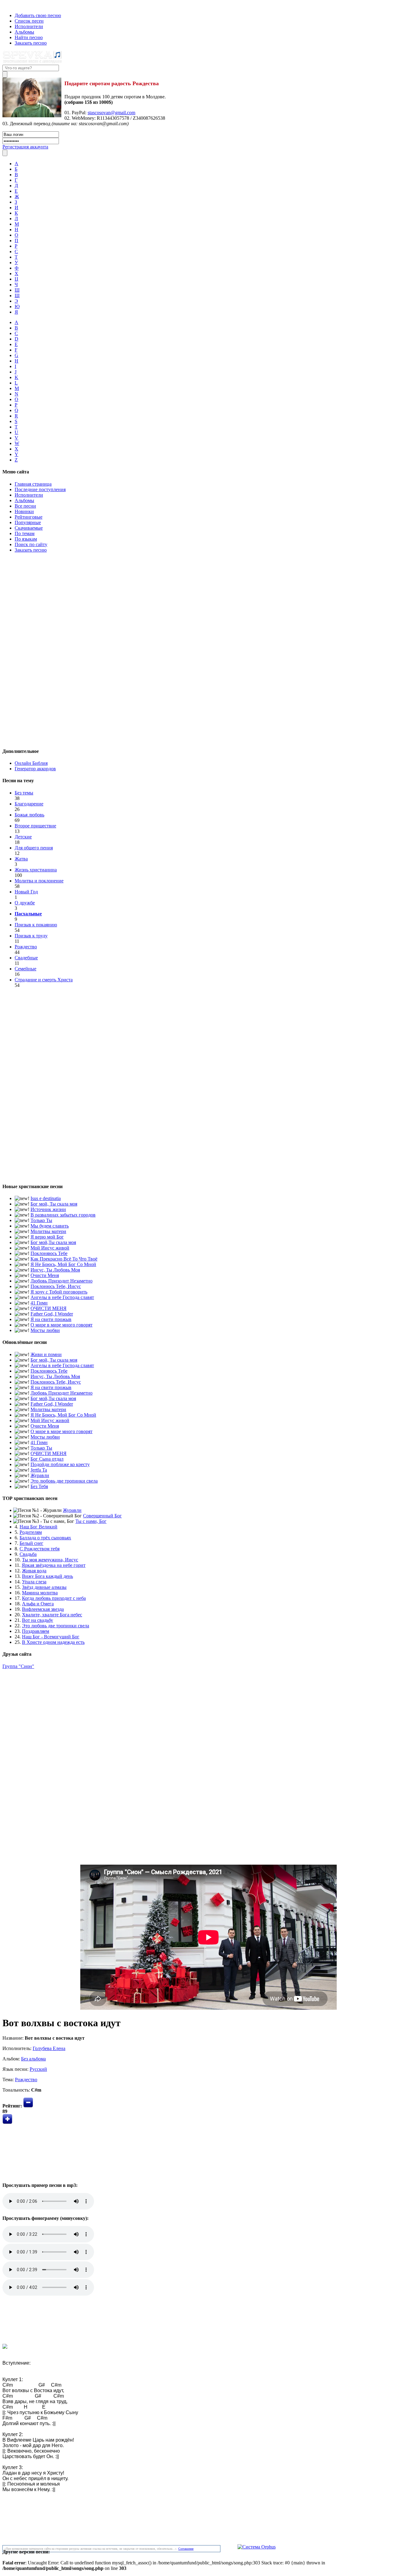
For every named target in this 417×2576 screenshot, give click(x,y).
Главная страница (33, 484)
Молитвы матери (48, 1231)
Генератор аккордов (35, 769)
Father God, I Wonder (52, 1314)
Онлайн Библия (31, 763)
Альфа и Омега (38, 1604)
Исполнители (29, 26)
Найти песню (29, 37)
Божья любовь (29, 815)
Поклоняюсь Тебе (49, 1253)
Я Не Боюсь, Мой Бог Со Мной (63, 1264)
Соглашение (186, 2549)
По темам (25, 533)
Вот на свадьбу (38, 1620)
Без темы (24, 793)
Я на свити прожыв (51, 1319)
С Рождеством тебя (40, 1549)
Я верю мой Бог (47, 1237)
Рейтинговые (29, 517)
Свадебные (26, 958)
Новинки (24, 511)
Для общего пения (34, 848)
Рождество (26, 947)
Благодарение (29, 804)
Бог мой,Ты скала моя (53, 1242)
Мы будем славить (50, 1226)
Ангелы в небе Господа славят (62, 1297)
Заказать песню (31, 43)
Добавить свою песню (38, 15)
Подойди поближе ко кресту (60, 1464)
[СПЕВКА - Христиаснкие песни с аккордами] (32, 62)
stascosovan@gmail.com (111, 113)
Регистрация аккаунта (25, 147)
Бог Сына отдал (47, 1459)
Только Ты (41, 1220)
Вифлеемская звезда (43, 1609)
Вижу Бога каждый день (47, 1576)
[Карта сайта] (15, 5)
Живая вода (34, 1571)
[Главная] (4, 5)
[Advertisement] (209, 649)
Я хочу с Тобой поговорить (59, 1292)
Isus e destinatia (46, 1198)
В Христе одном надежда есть (53, 1642)
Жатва (21, 859)
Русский (38, 2069)
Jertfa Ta (39, 1470)
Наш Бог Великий (38, 1527)
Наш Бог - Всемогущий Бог (51, 1637)
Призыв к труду (31, 936)
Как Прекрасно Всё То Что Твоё (64, 1259)
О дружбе (25, 903)
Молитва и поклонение (39, 881)
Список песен (29, 21)
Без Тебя (39, 1486)
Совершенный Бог (102, 1516)
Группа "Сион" (18, 1666)
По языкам (26, 539)
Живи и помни (46, 1354)
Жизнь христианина (36, 870)
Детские (23, 837)
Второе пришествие (35, 826)
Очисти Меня (45, 1275)
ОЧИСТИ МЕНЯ (49, 1308)
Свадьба (28, 1554)
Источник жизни (48, 1209)
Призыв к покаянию (36, 925)
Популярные (28, 522)
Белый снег (31, 1543)
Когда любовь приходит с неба (54, 1598)
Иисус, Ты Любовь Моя (55, 1270)
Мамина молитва (40, 1593)
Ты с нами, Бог (91, 1521)
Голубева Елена (49, 2048)
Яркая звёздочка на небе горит (54, 1565)
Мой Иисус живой (50, 1248)
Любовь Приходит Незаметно (62, 1281)
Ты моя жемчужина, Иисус (50, 1560)
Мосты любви (45, 1330)
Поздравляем (36, 1631)
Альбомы (24, 32)
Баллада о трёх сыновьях (45, 1538)
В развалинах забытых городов (63, 1215)
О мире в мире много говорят (62, 1325)
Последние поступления (40, 489)
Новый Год (26, 892)
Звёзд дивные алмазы (44, 1587)
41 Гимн (39, 1303)
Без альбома (33, 2059)
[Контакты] (9, 5)
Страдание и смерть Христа (44, 980)
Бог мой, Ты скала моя (54, 1204)
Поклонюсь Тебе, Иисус (56, 1286)
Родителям (31, 1532)
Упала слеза (34, 1582)
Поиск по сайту (31, 544)
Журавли (40, 1475)
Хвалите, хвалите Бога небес (52, 1615)
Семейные (25, 969)
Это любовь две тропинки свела (64, 1481)
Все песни (25, 506)
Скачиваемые (29, 528)
